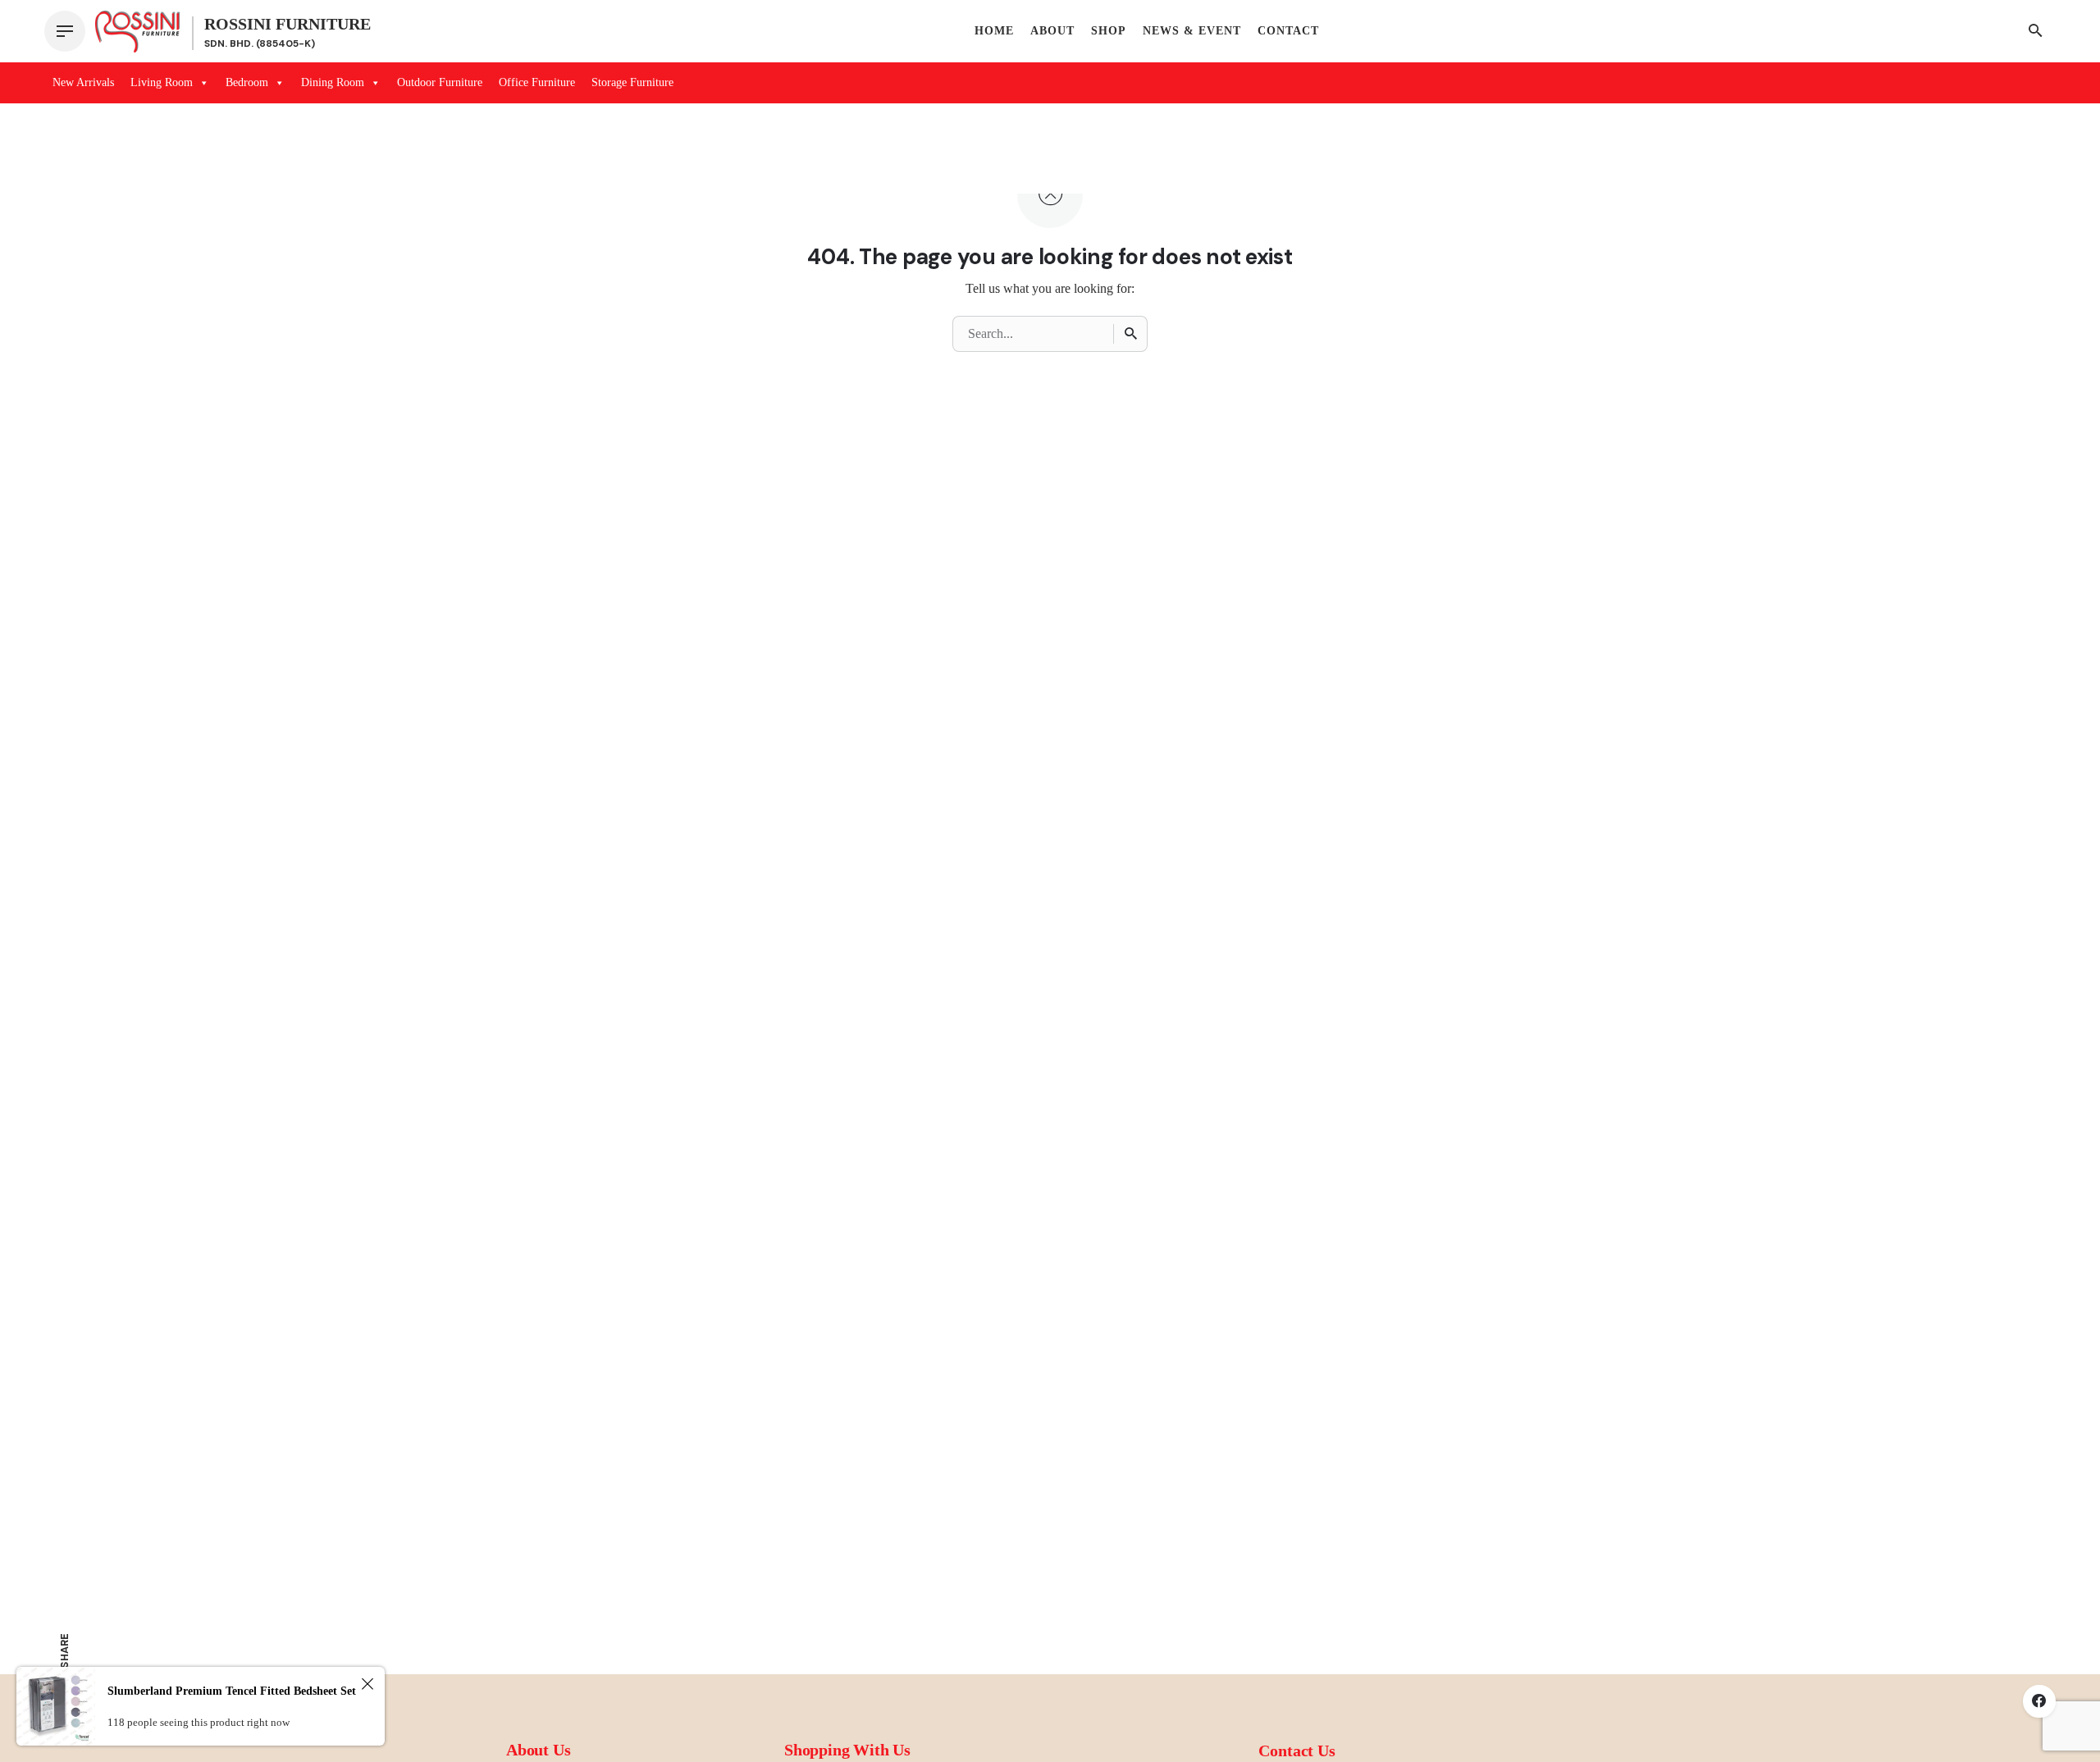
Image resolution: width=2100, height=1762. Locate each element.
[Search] (1130, 334)
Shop (1109, 31)
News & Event (1192, 31)
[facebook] (2039, 1701)
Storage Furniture (632, 82)
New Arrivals (83, 82)
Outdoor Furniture (440, 82)
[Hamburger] (65, 31)
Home (994, 31)
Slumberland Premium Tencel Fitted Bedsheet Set (232, 1691)
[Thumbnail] (137, 32)
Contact (1288, 31)
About (1052, 31)
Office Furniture (537, 82)
